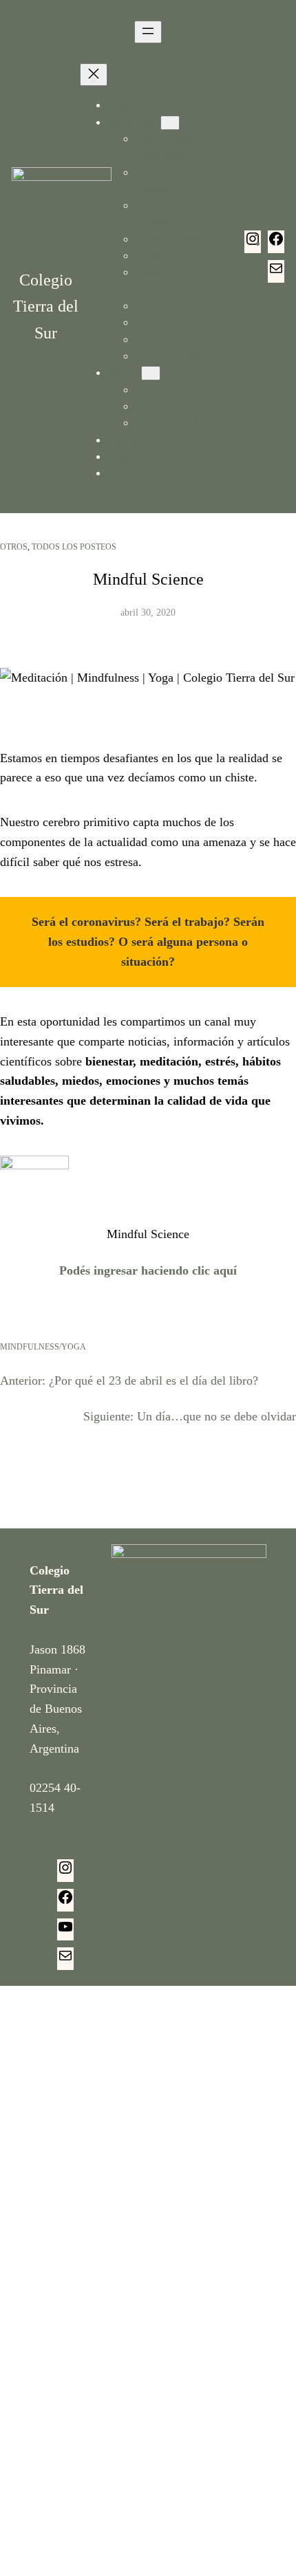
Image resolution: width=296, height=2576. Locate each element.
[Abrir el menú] (148, 32)
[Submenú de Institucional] (170, 123)
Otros (14, 547)
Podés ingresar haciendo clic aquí (148, 1270)
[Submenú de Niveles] (151, 373)
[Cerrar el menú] (94, 75)
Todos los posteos (74, 547)
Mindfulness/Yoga (43, 1347)
